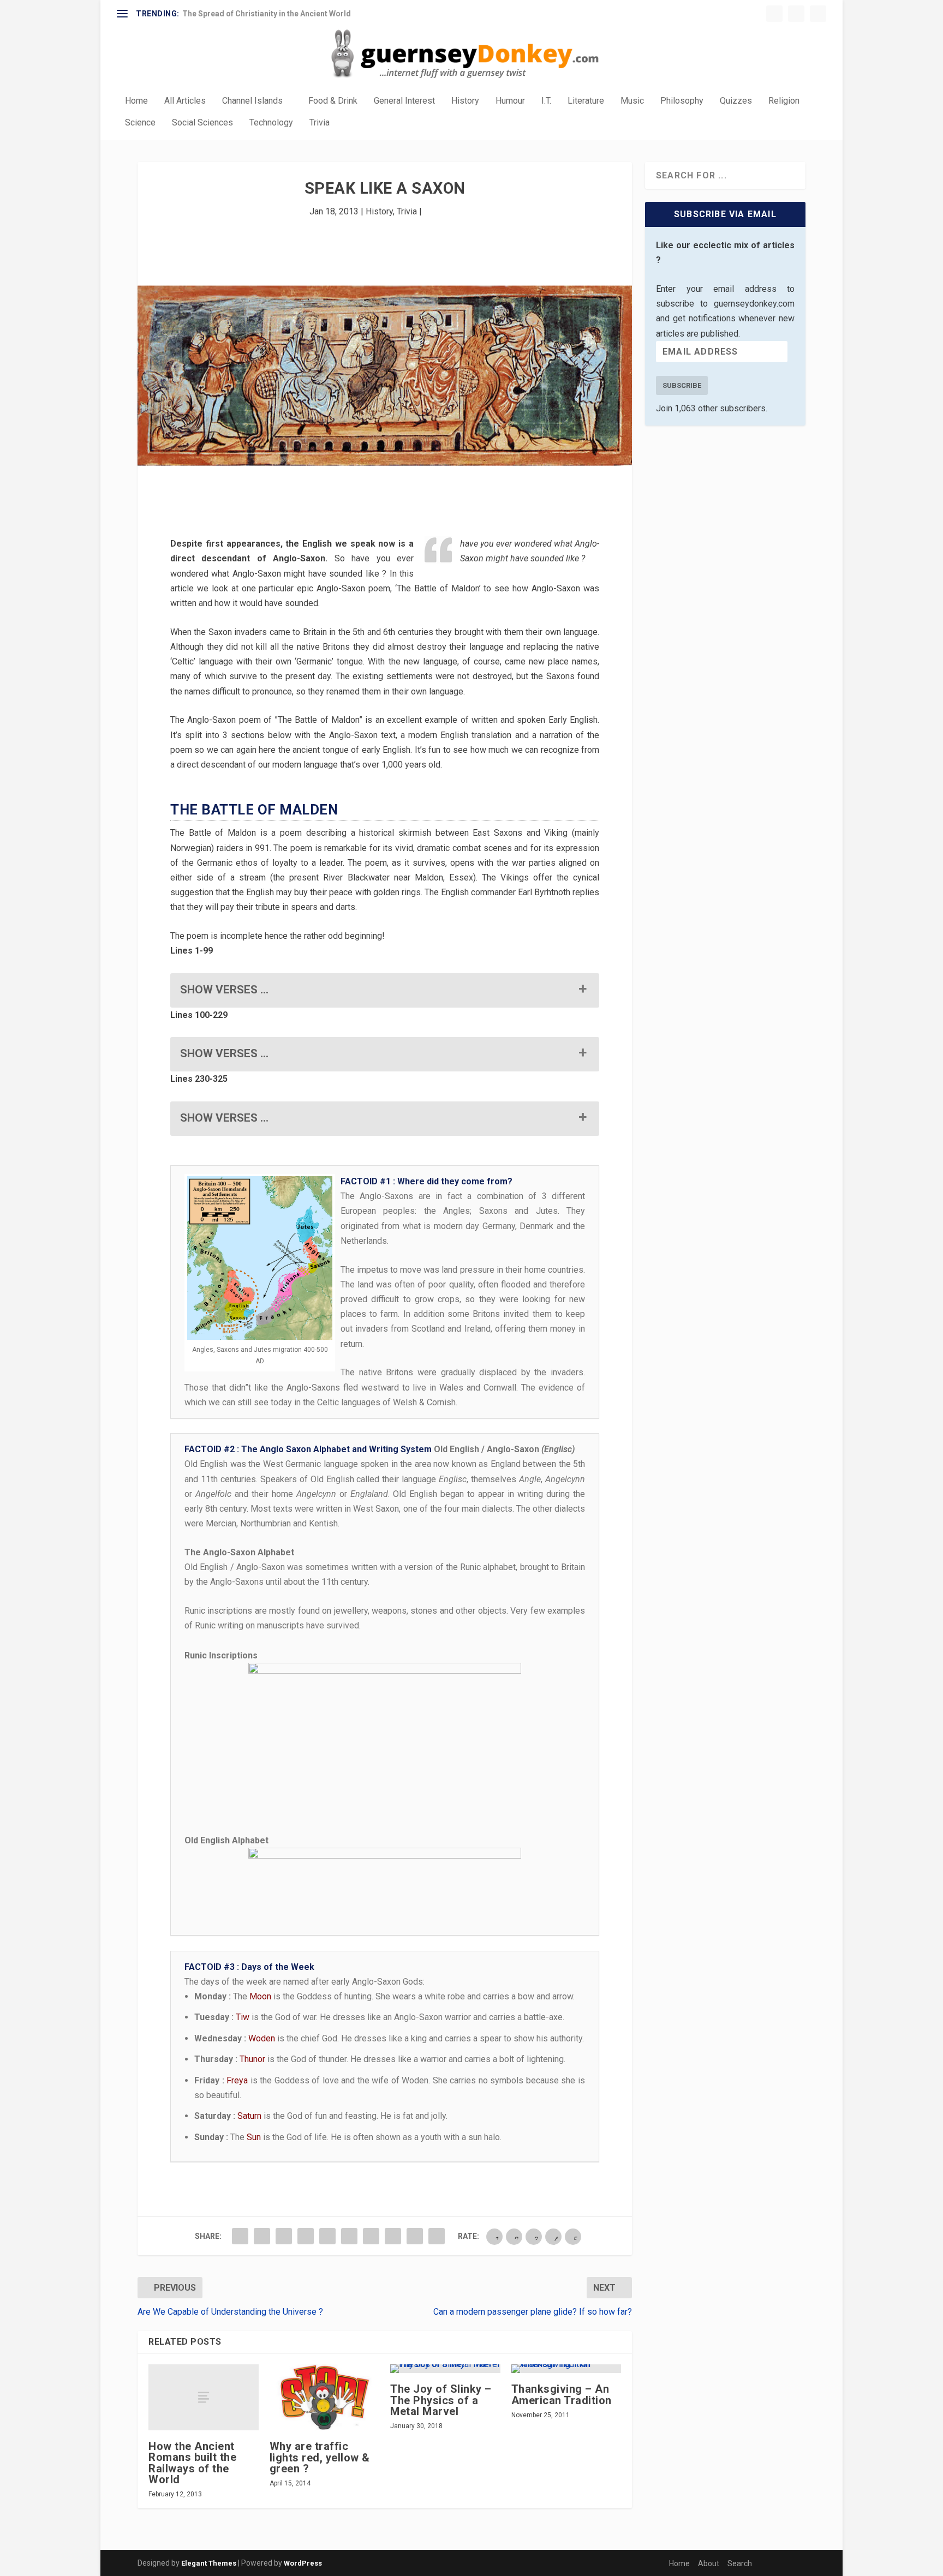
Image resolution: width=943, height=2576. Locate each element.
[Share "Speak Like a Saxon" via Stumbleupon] (393, 2236)
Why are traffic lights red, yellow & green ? (320, 2457)
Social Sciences (202, 123)
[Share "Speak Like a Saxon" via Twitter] (262, 2236)
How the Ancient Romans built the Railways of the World (192, 2463)
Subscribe (682, 385)
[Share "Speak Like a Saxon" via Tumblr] (306, 2236)
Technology (271, 123)
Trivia (320, 123)
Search (740, 2563)
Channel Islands (252, 101)
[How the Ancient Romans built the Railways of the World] (204, 2397)
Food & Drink (333, 101)
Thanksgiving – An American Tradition (562, 2394)
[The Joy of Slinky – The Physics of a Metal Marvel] (445, 2369)
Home (136, 101)
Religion (784, 101)
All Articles (185, 101)
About (709, 2563)
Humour (510, 101)
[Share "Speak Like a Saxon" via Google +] (284, 2236)
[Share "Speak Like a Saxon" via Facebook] (240, 2236)
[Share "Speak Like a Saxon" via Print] (437, 2236)
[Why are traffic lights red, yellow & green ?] (325, 2397)
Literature (586, 101)
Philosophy (682, 101)
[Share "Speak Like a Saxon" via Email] (415, 2236)
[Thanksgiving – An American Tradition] (566, 2369)
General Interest (404, 101)
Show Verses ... (224, 990)
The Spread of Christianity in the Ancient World (267, 14)
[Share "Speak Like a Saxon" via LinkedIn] (349, 2236)
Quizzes (736, 101)
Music (632, 101)
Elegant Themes (209, 2563)
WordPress (303, 2563)
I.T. (546, 101)
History (465, 101)
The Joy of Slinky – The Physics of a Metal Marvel (441, 2400)
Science (140, 123)
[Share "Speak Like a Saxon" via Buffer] (371, 2236)
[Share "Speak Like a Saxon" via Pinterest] (327, 2236)
